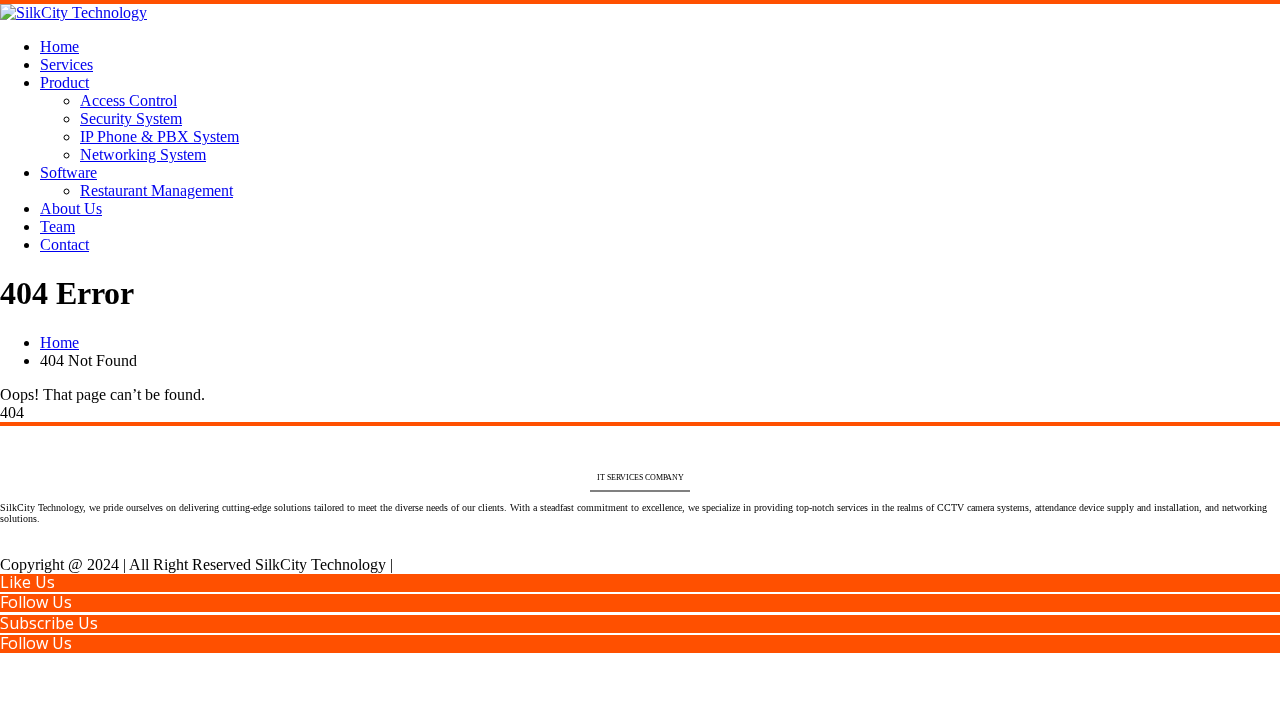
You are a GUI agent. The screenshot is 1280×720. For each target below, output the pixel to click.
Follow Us (36, 602)
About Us (71, 208)
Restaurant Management (156, 190)
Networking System (143, 154)
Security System (131, 118)
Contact (64, 244)
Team (57, 226)
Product (64, 82)
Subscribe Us (49, 623)
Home (59, 46)
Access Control (128, 100)
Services (66, 64)
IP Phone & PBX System (159, 136)
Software (68, 172)
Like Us (27, 582)
